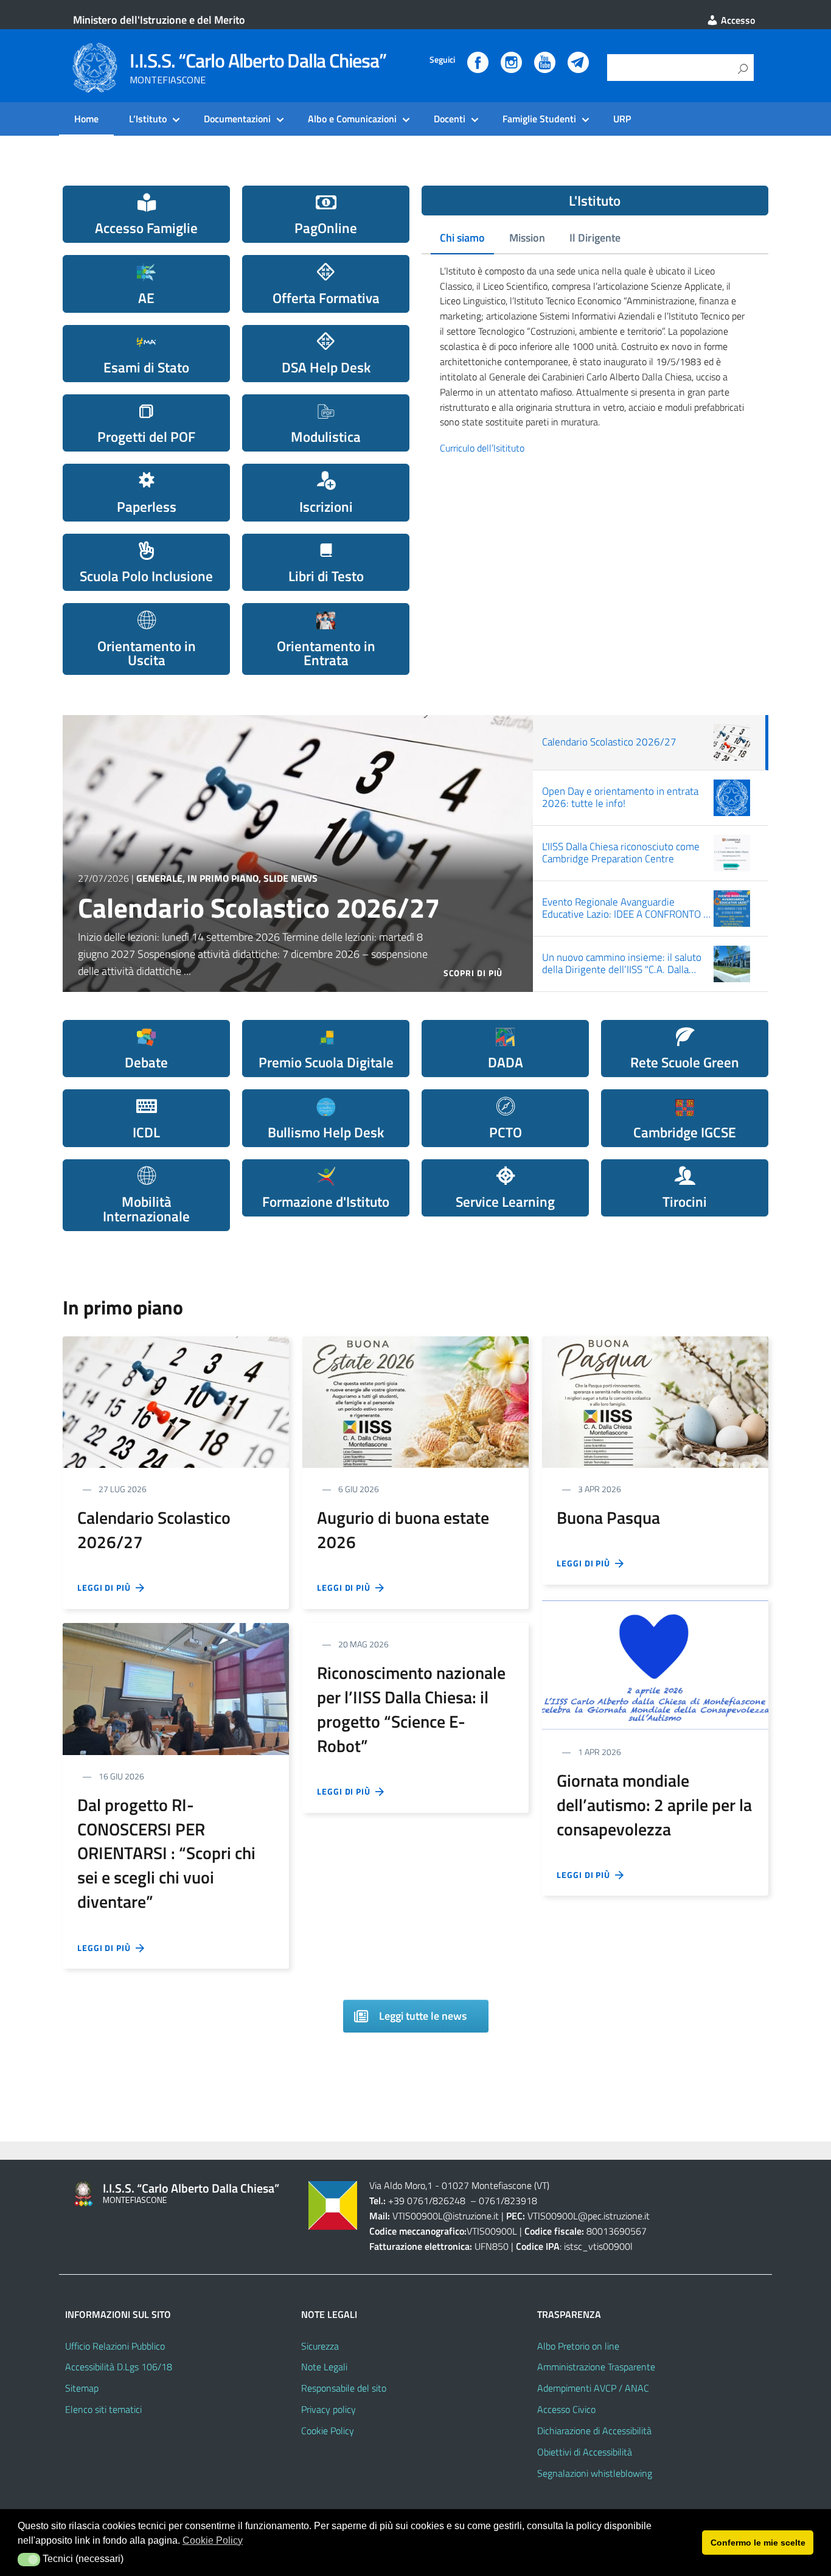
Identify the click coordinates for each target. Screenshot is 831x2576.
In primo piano (223, 878)
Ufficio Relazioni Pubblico (115, 2346)
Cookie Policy (328, 2431)
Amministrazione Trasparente (596, 2367)
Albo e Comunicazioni (352, 119)
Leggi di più (106, 1587)
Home (86, 119)
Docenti (450, 119)
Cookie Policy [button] (213, 2540)
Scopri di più (473, 973)
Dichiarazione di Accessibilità (594, 2431)
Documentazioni (237, 119)
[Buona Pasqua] (655, 1401)
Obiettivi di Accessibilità (585, 2452)
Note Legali (324, 2367)
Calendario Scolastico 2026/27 (259, 907)
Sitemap (82, 2388)
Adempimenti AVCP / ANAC (593, 2388)
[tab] (462, 239)
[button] (29, 2560)
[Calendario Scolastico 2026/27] (176, 1401)
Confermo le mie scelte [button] (758, 2543)
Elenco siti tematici (103, 2409)
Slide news (290, 878)
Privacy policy (329, 2409)
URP (622, 119)
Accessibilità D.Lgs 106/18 (119, 2367)
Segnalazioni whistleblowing (595, 2473)
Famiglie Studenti (539, 119)
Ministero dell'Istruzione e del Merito (159, 20)
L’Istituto (148, 119)
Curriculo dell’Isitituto (482, 448)
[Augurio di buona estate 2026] (415, 1401)
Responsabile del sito (344, 2388)
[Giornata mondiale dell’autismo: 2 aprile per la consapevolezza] (655, 1663)
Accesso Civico (566, 2409)
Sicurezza (320, 2346)
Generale (159, 878)
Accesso (737, 20)
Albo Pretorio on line (578, 2346)
